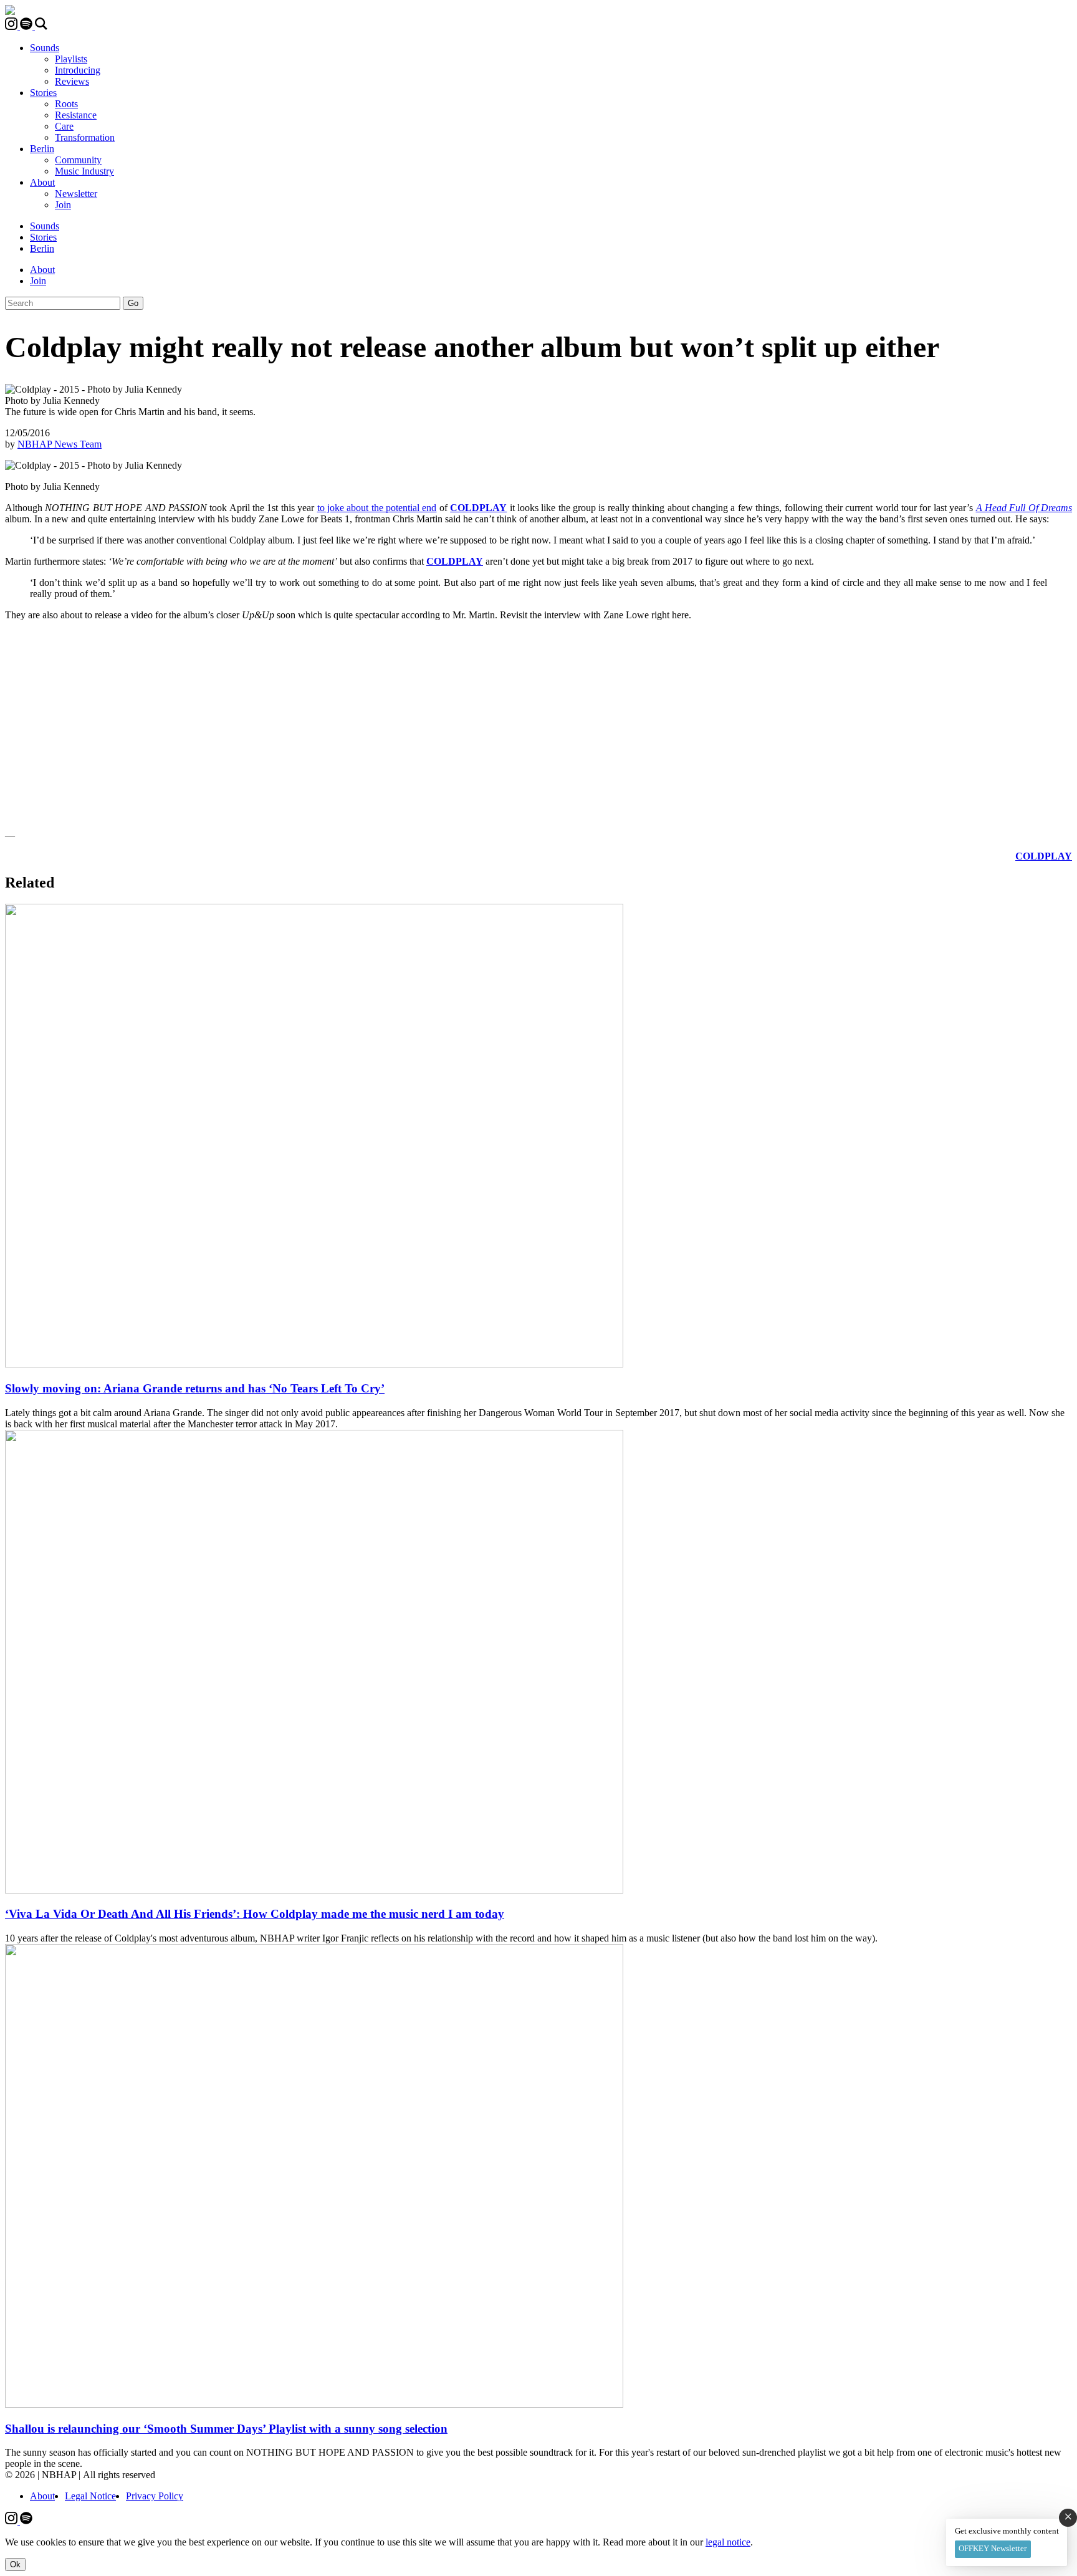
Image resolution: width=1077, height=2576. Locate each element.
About (42, 182)
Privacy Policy (155, 2496)
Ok (15, 2564)
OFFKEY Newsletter (993, 2548)
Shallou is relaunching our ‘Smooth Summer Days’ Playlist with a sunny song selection (226, 2429)
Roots (66, 104)
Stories (43, 93)
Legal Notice (90, 2496)
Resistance (76, 115)
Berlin (42, 149)
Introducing (78, 70)
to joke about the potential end (377, 508)
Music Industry (84, 171)
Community (78, 160)
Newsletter (76, 194)
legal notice (728, 2542)
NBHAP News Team (60, 444)
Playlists (71, 59)
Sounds (45, 48)
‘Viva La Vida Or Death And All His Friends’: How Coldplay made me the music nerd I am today (255, 1914)
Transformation (85, 137)
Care (64, 126)
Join (63, 205)
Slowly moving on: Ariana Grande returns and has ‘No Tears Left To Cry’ (195, 1388)
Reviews (72, 81)
